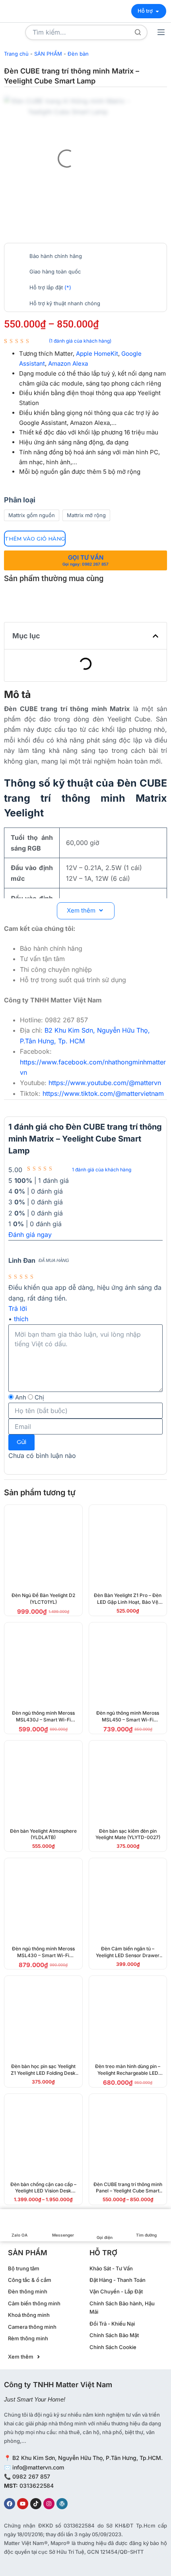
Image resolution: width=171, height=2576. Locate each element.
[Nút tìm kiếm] (138, 32)
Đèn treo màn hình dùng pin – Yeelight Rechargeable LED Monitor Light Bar (128, 2073)
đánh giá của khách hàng (102, 1170)
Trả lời (18, 1308)
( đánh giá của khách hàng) (80, 341)
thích (21, 1319)
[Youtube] (23, 2504)
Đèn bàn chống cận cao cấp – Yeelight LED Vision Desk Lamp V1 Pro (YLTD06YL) (43, 2191)
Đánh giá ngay (30, 1235)
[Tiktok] (36, 2504)
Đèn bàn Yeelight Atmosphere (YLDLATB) (43, 1834)
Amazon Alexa (68, 363)
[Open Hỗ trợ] (157, 11)
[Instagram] (49, 2504)
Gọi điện (105, 2237)
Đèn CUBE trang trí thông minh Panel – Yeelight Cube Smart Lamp (128, 2191)
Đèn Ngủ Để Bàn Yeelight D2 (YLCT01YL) (43, 1599)
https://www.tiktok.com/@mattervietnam (103, 1093)
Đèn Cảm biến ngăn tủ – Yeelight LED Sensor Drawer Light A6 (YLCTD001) (128, 1955)
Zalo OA (19, 2235)
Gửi (21, 1442)
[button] (155, 636)
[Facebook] (10, 2504)
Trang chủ (16, 54)
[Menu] (161, 32)
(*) (68, 287)
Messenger (63, 2235)
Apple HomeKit (97, 354)
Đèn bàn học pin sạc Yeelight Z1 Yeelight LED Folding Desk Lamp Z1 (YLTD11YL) (43, 2073)
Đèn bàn (78, 54)
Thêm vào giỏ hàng (35, 539)
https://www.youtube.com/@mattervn (105, 1083)
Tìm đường (146, 2235)
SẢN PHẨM (48, 54)
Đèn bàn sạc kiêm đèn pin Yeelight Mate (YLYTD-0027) (128, 1834)
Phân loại (20, 500)
